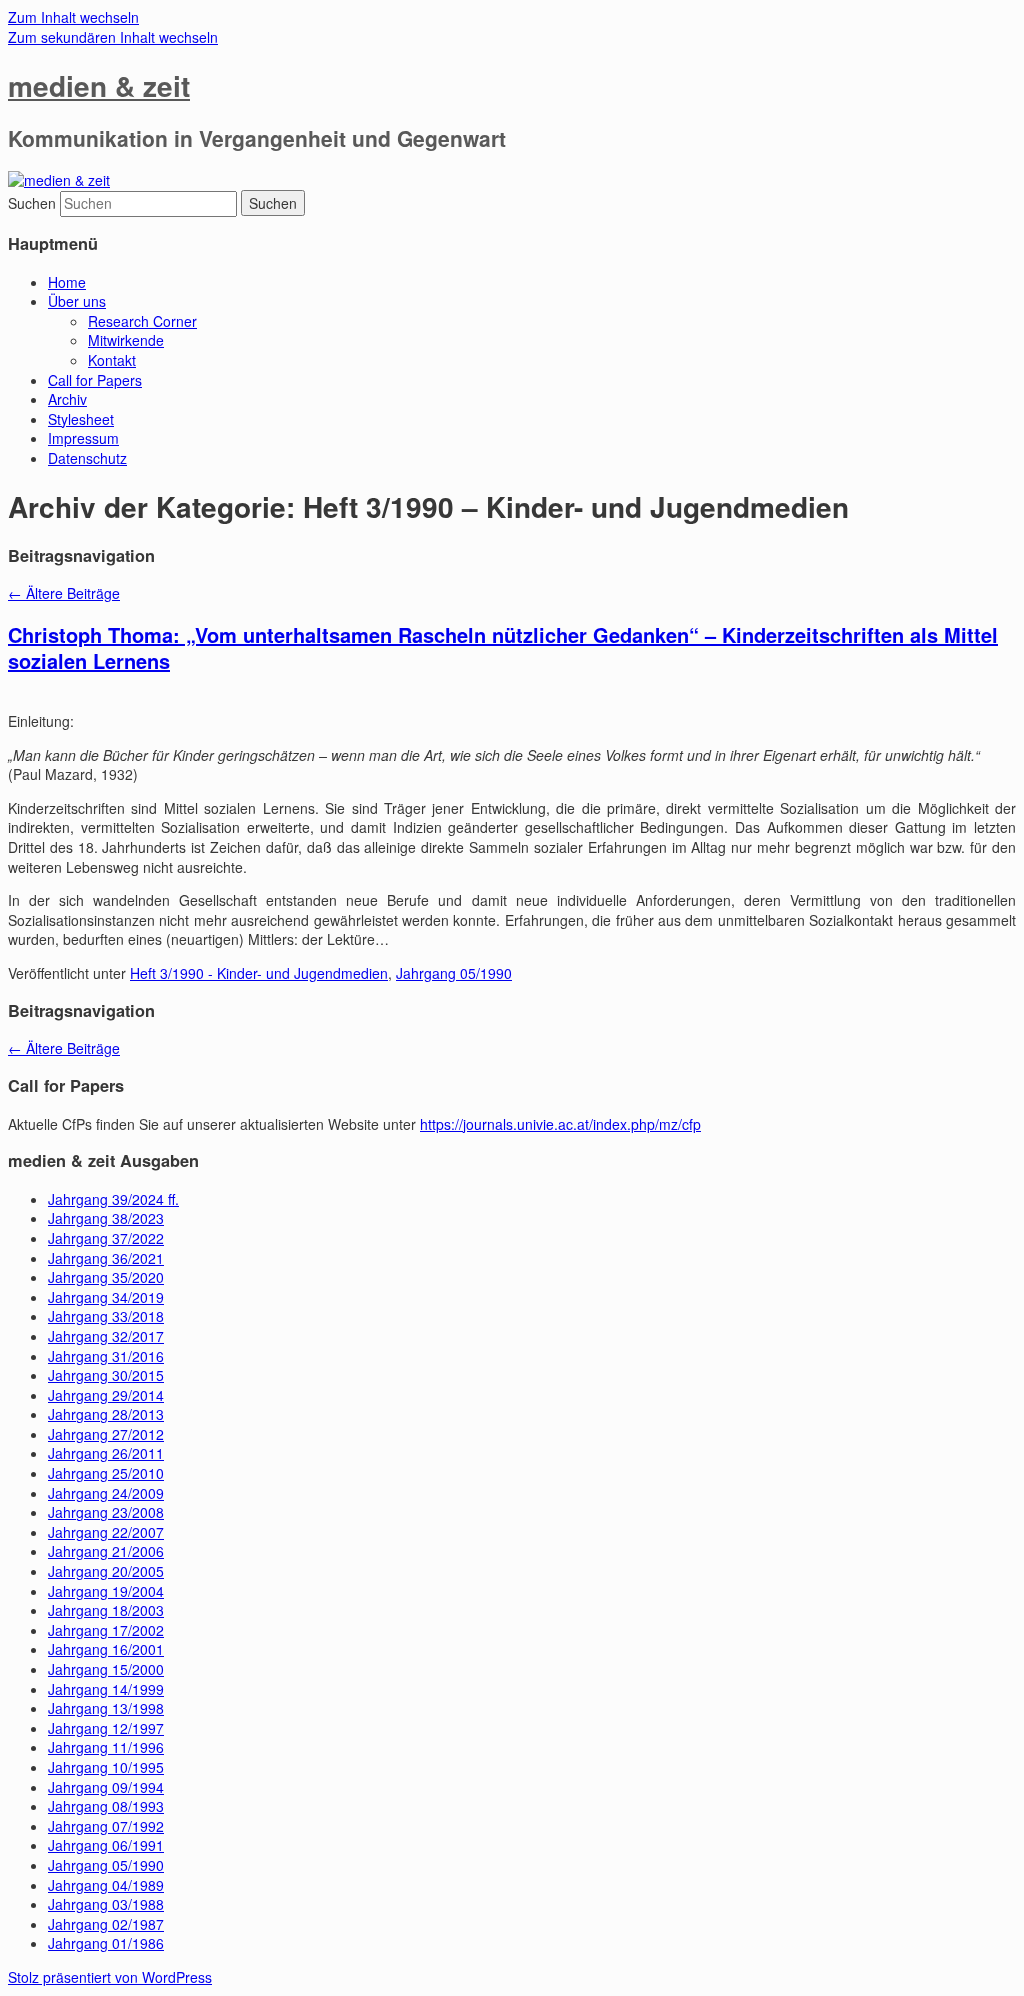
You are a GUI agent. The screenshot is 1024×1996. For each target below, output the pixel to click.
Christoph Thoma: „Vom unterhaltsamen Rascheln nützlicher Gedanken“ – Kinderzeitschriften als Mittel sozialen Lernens (503, 647)
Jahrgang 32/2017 (106, 1336)
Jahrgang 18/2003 (106, 1610)
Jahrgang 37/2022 (106, 1238)
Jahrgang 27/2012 (106, 1434)
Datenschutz (87, 458)
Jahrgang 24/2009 (106, 1493)
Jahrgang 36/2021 (106, 1258)
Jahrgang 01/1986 (106, 1943)
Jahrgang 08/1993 (106, 1806)
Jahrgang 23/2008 (106, 1512)
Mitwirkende (126, 340)
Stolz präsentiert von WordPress (110, 1977)
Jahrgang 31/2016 (106, 1356)
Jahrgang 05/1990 (454, 973)
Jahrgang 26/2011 (106, 1453)
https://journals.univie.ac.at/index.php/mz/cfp (560, 1124)
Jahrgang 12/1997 (106, 1728)
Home (67, 282)
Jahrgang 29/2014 (106, 1395)
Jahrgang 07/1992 (106, 1826)
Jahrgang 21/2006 (106, 1551)
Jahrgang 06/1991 (106, 1845)
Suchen (32, 203)
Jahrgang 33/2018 (106, 1316)
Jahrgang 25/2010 (106, 1473)
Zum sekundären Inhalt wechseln (113, 37)
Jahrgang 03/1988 (106, 1904)
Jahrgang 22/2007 (106, 1532)
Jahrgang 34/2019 (106, 1297)
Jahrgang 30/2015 (106, 1375)
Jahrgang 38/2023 (106, 1218)
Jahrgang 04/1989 (106, 1885)
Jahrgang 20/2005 (106, 1571)
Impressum (83, 438)
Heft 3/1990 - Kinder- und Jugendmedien (259, 973)
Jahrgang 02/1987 (106, 1924)
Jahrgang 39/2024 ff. (113, 1199)
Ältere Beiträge (64, 593)
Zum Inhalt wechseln (73, 17)
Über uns (77, 301)
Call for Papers (95, 380)
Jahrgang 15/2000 (106, 1669)
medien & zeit (99, 85)
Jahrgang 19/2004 (106, 1591)
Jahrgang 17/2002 (106, 1630)
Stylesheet (81, 419)
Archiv (67, 399)
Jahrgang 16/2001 (106, 1649)
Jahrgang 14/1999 (106, 1689)
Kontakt (112, 360)
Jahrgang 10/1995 (106, 1767)
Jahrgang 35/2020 (106, 1277)
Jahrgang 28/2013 (106, 1414)
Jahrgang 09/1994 (106, 1787)
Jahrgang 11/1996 (106, 1747)
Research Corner (142, 321)
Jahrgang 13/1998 (106, 1708)
